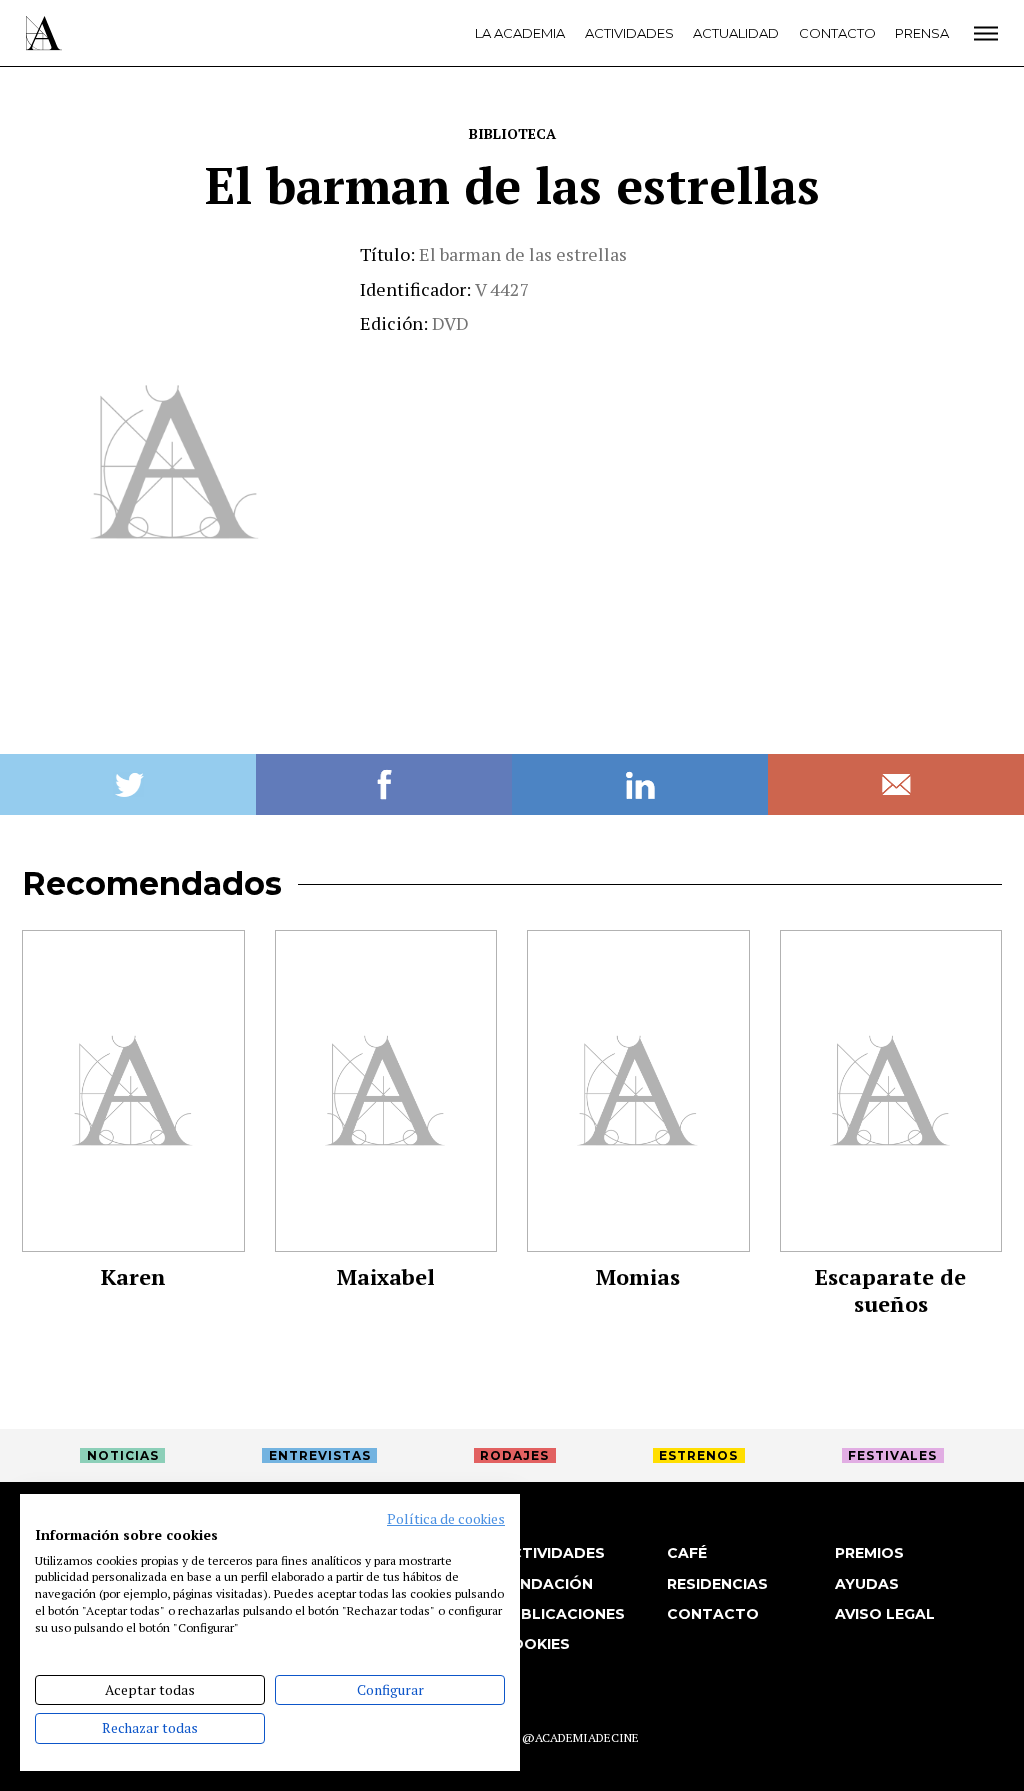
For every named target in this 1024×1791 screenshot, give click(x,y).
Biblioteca (512, 133)
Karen (133, 1276)
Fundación (546, 1584)
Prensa (922, 33)
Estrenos (698, 1455)
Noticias (123, 1455)
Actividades (629, 33)
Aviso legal (885, 1614)
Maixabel (386, 1276)
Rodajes (514, 1455)
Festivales (892, 1455)
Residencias (717, 1584)
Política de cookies (446, 1519)
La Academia (520, 33)
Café (687, 1553)
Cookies (535, 1644)
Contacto (837, 33)
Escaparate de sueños (890, 1290)
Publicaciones (562, 1614)
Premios (869, 1553)
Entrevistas (320, 1455)
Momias (638, 1276)
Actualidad (736, 33)
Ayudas (867, 1584)
